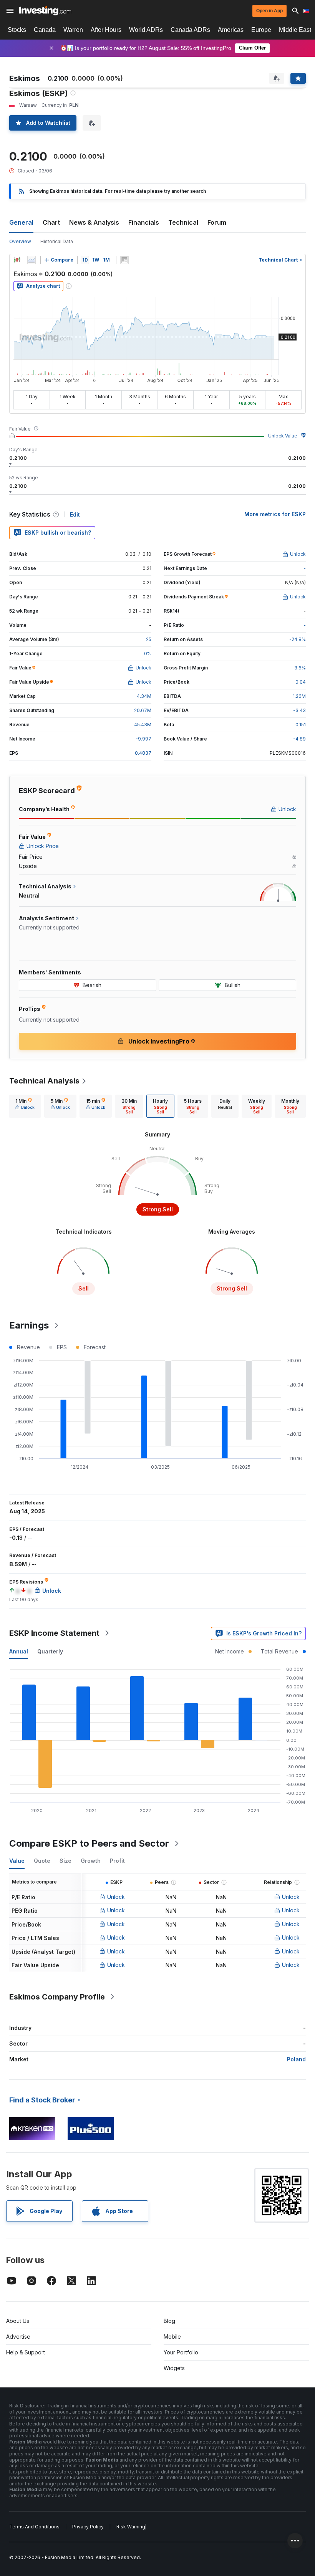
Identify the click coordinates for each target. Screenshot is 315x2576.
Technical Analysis (44, 1081)
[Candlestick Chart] (17, 260)
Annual (19, 1651)
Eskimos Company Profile (57, 1997)
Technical (183, 222)
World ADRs (146, 30)
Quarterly (50, 1651)
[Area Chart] (31, 260)
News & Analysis (94, 222)
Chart (51, 222)
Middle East (295, 30)
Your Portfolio (181, 2352)
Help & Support (26, 2352)
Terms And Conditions (34, 2527)
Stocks (17, 30)
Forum (217, 222)
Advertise (18, 2337)
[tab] (25, 1106)
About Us (18, 2321)
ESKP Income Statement (54, 1633)
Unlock (116, 1897)
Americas (231, 30)
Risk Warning (131, 2527)
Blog (169, 2321)
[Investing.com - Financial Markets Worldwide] (45, 11)
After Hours (106, 30)
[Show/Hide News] (124, 260)
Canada (45, 30)
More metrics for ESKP (275, 514)
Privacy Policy (88, 2527)
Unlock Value (283, 436)
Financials (144, 222)
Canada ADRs (190, 30)
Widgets (174, 2368)
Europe (261, 30)
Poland (296, 2059)
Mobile (172, 2337)
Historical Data (57, 241)
